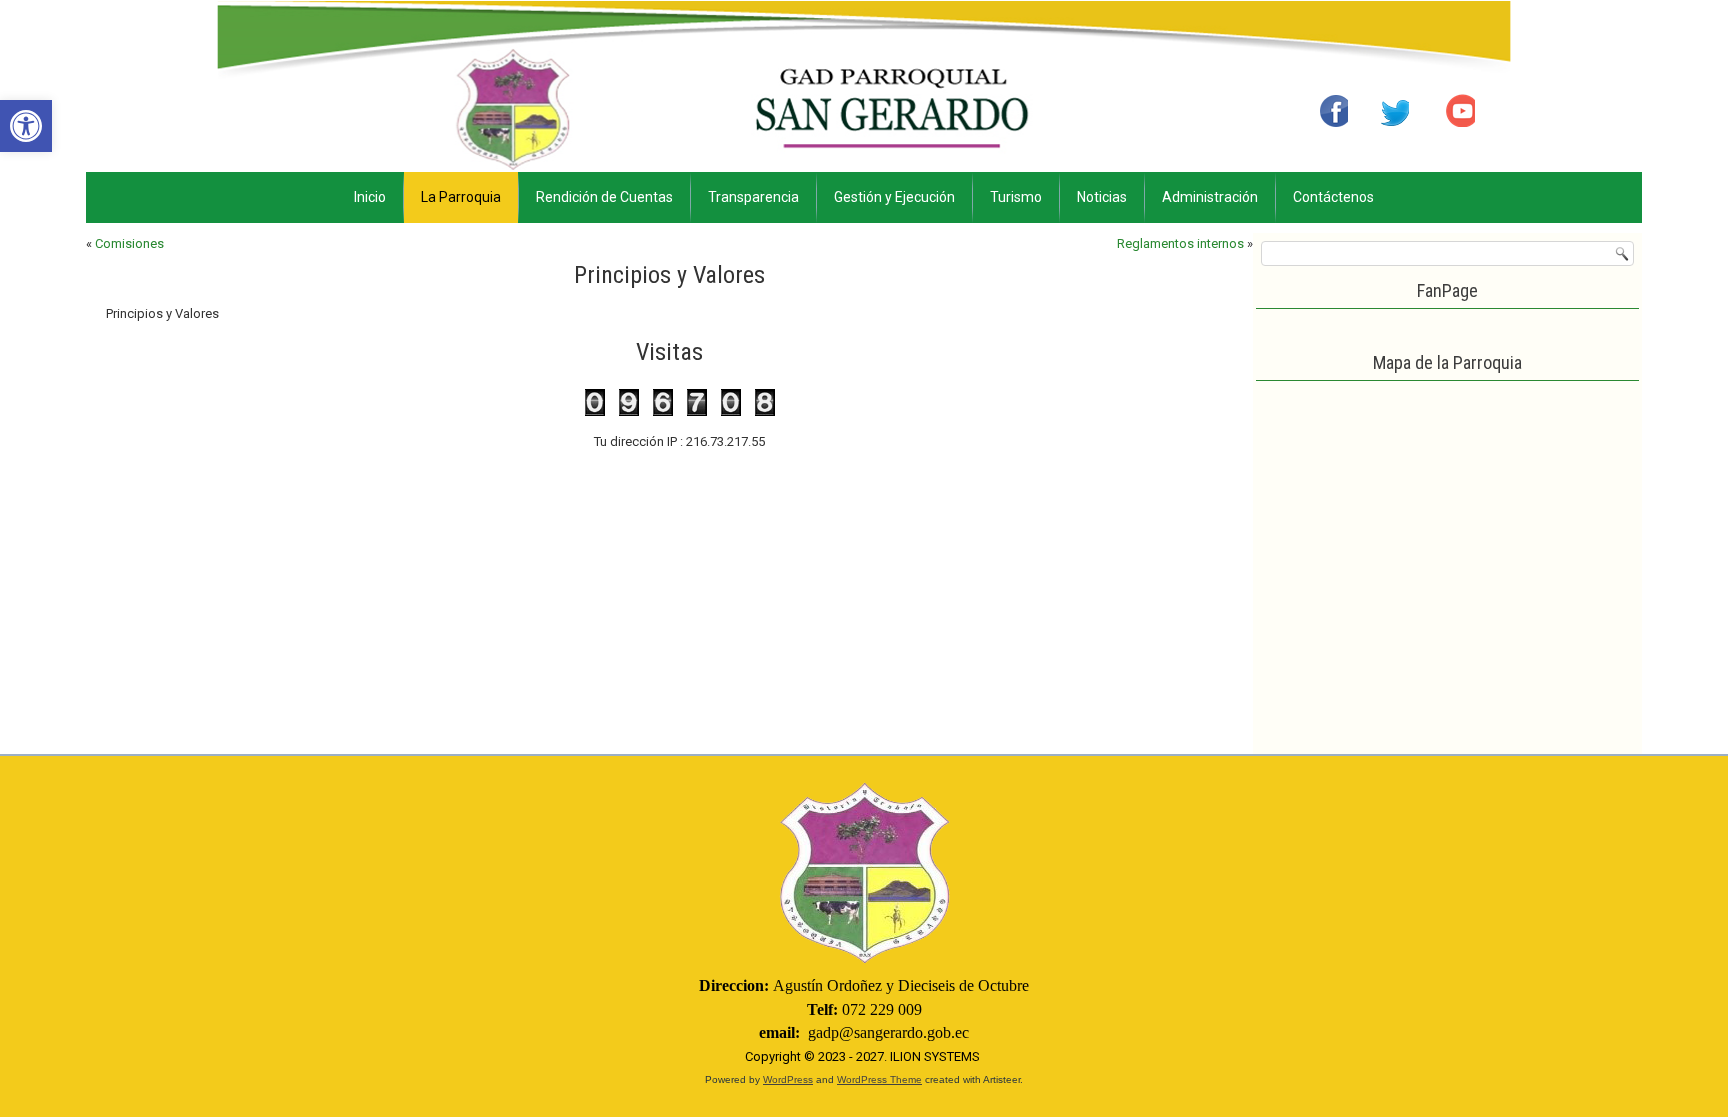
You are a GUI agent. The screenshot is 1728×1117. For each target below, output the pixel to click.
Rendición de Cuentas (604, 197)
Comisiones (129, 243)
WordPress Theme (879, 1079)
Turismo (1016, 197)
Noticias (1102, 197)
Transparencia (753, 197)
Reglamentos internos (1180, 243)
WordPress (788, 1079)
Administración (1210, 197)
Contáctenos (1333, 197)
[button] (26, 126)
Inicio (370, 197)
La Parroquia (461, 197)
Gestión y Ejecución (894, 197)
